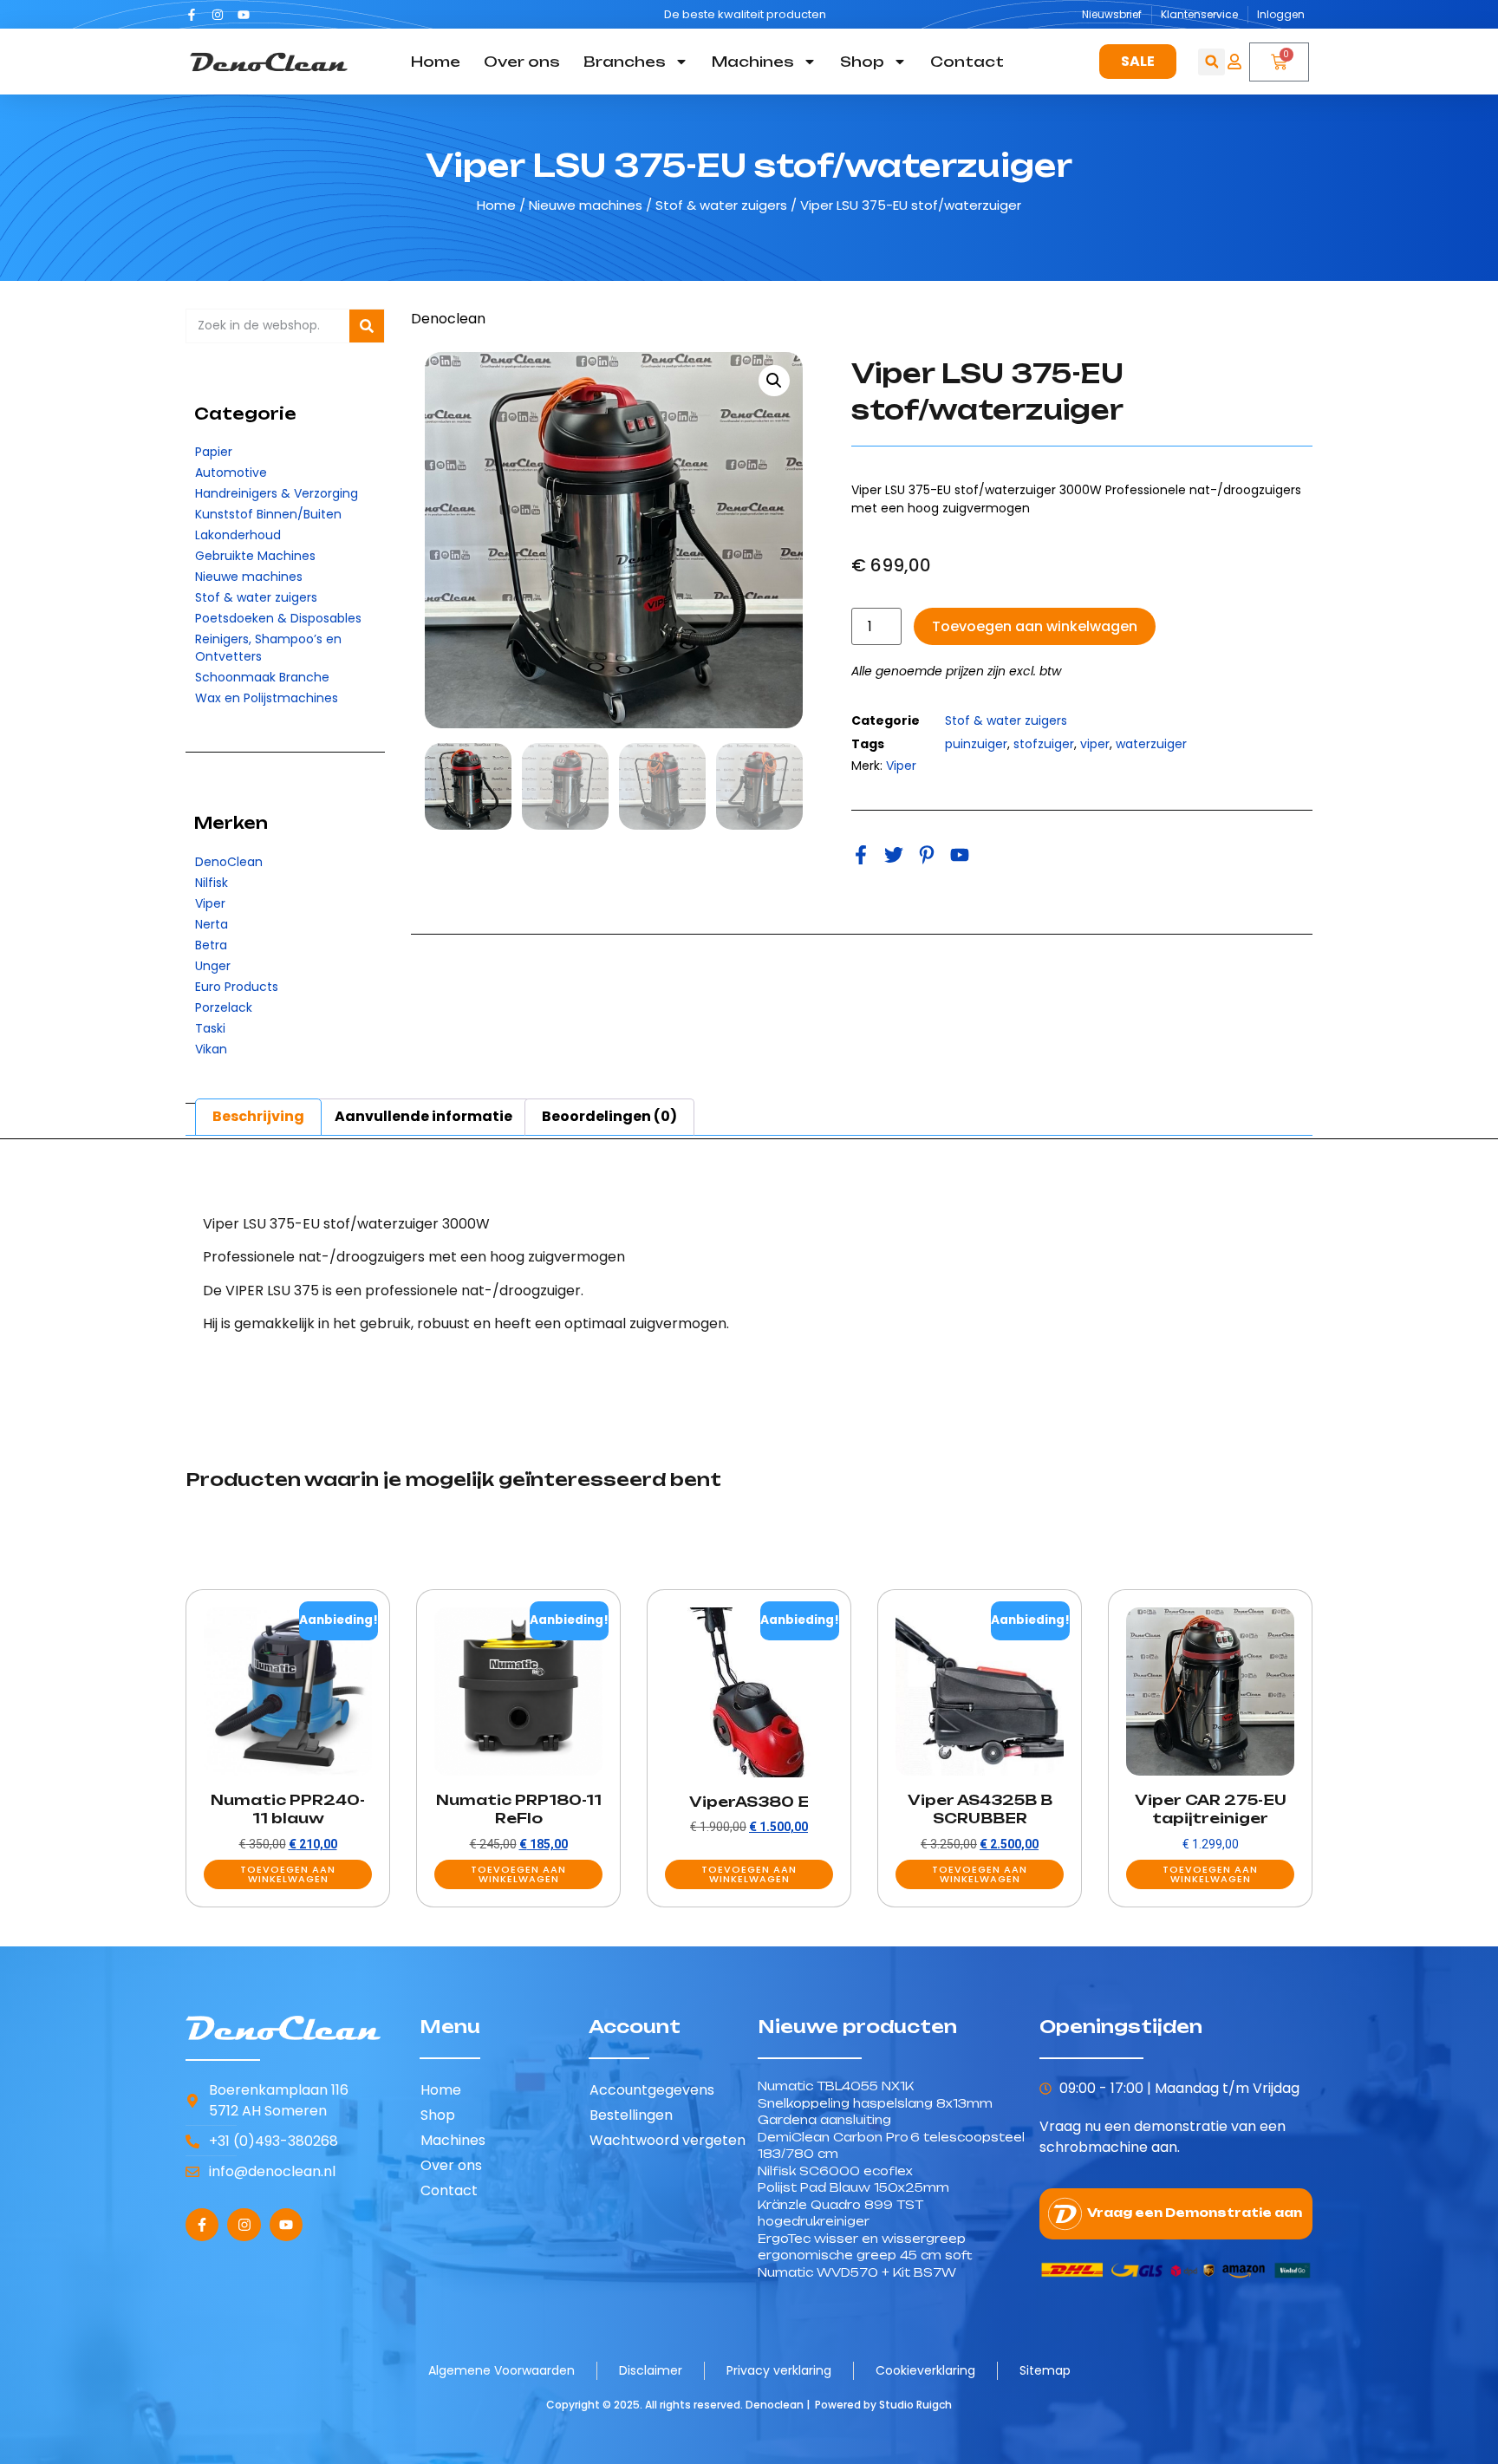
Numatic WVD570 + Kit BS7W (857, 2272)
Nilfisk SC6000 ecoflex (835, 2171)
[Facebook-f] (192, 15)
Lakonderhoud (238, 535)
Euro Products (237, 987)
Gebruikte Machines (255, 556)
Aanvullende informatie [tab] (423, 1116)
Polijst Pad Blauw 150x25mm (853, 2187)
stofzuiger (1044, 744)
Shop (862, 62)
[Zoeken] (367, 326)
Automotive (231, 473)
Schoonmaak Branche (262, 677)
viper (1095, 744)
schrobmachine (1094, 2147)
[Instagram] (218, 15)
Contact (967, 62)
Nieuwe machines (586, 205)
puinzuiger (976, 744)
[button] (1211, 62)
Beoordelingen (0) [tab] (609, 1116)
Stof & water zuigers (721, 205)
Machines (753, 62)
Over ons (522, 62)
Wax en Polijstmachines (267, 698)
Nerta (212, 924)
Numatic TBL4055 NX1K (836, 2086)
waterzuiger (1151, 744)
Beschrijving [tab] (258, 1116)
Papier (214, 452)
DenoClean (229, 862)
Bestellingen (631, 2115)
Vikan (211, 1049)
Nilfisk (212, 883)
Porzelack (224, 1007)
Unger (213, 966)
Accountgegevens (652, 2090)
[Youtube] (244, 15)
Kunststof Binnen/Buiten (268, 514)
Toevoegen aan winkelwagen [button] (288, 1874)
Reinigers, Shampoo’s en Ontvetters (268, 648)
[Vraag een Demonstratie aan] (1065, 2214)
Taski (210, 1028)
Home (436, 62)
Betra (211, 945)
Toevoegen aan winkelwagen (1035, 626)
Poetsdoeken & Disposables (278, 618)
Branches (625, 62)
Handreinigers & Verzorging (277, 493)
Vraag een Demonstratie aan (1195, 2213)
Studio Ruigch (915, 2405)
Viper (210, 903)
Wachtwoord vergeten (668, 2140)
